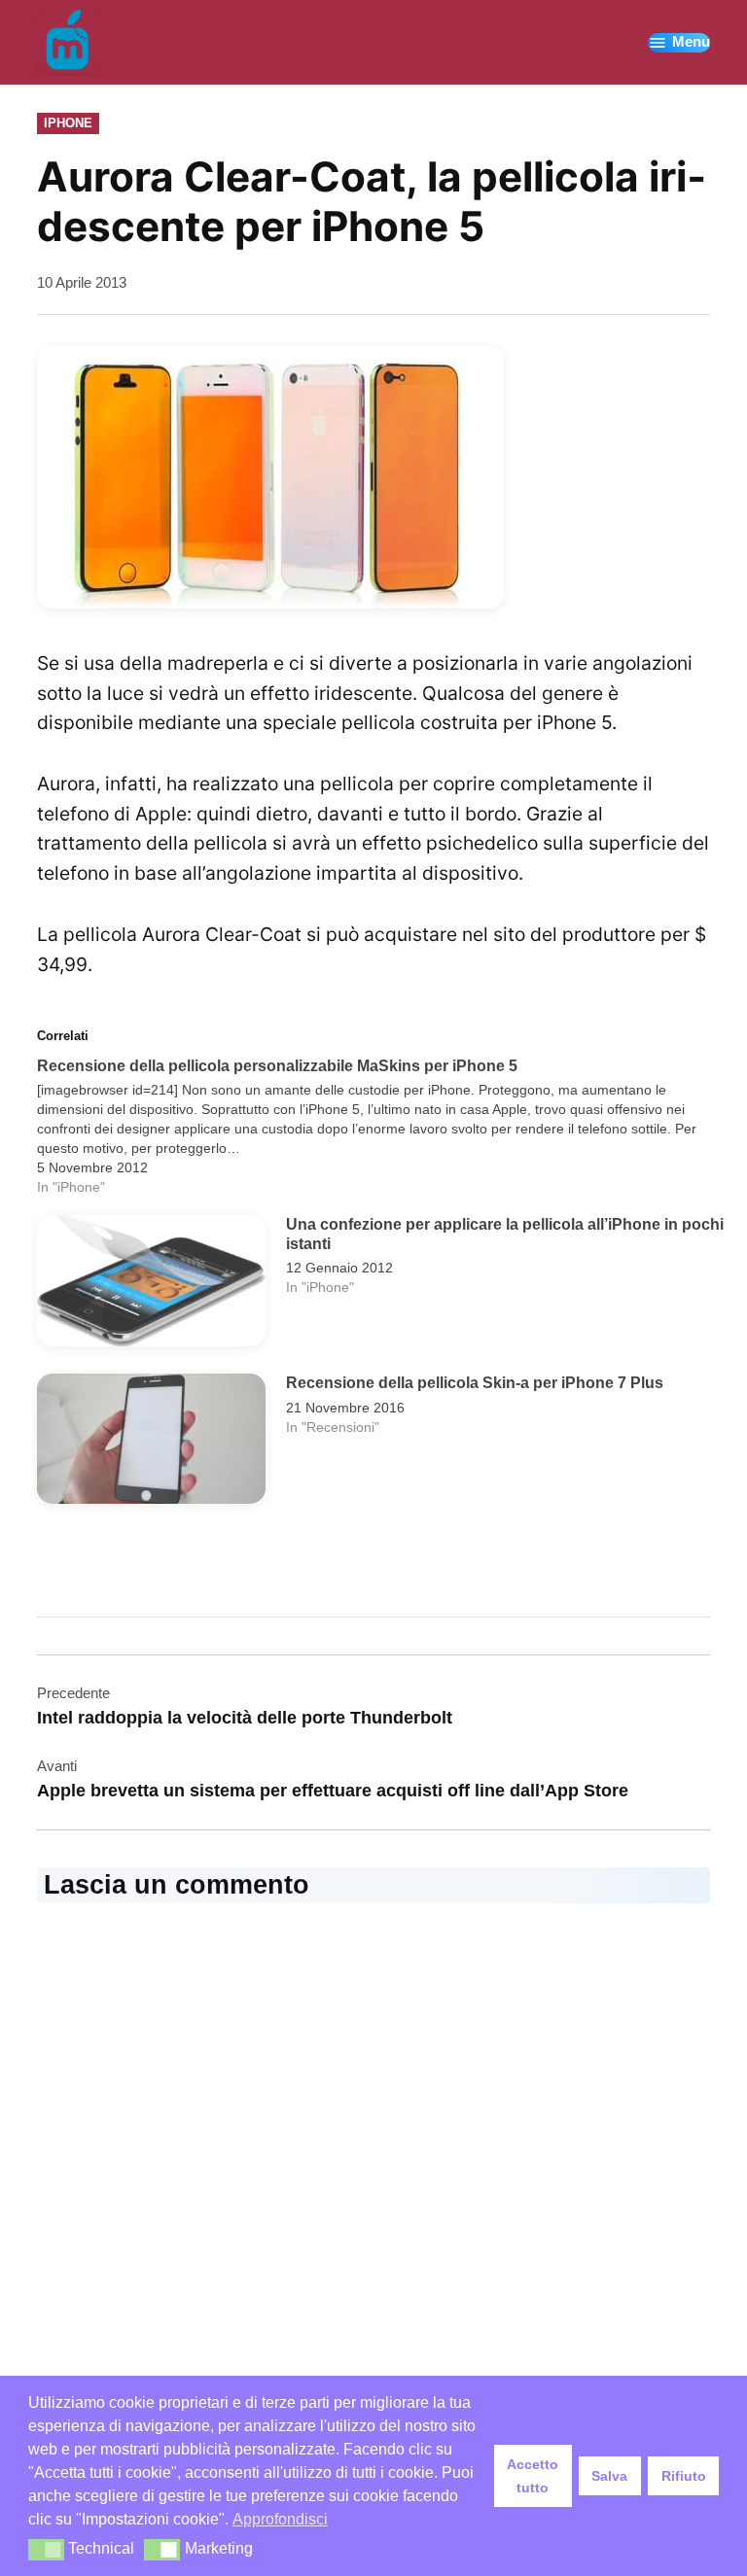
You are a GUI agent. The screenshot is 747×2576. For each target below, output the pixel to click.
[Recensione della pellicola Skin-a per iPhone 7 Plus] (151, 1444)
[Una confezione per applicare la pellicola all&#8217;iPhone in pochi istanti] (151, 1285)
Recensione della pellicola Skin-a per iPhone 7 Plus (475, 1382)
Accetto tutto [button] (533, 2476)
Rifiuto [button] (684, 2476)
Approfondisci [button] (280, 2519)
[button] (46, 2550)
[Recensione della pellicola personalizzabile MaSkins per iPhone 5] (383, 1127)
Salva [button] (609, 2476)
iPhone (68, 123)
